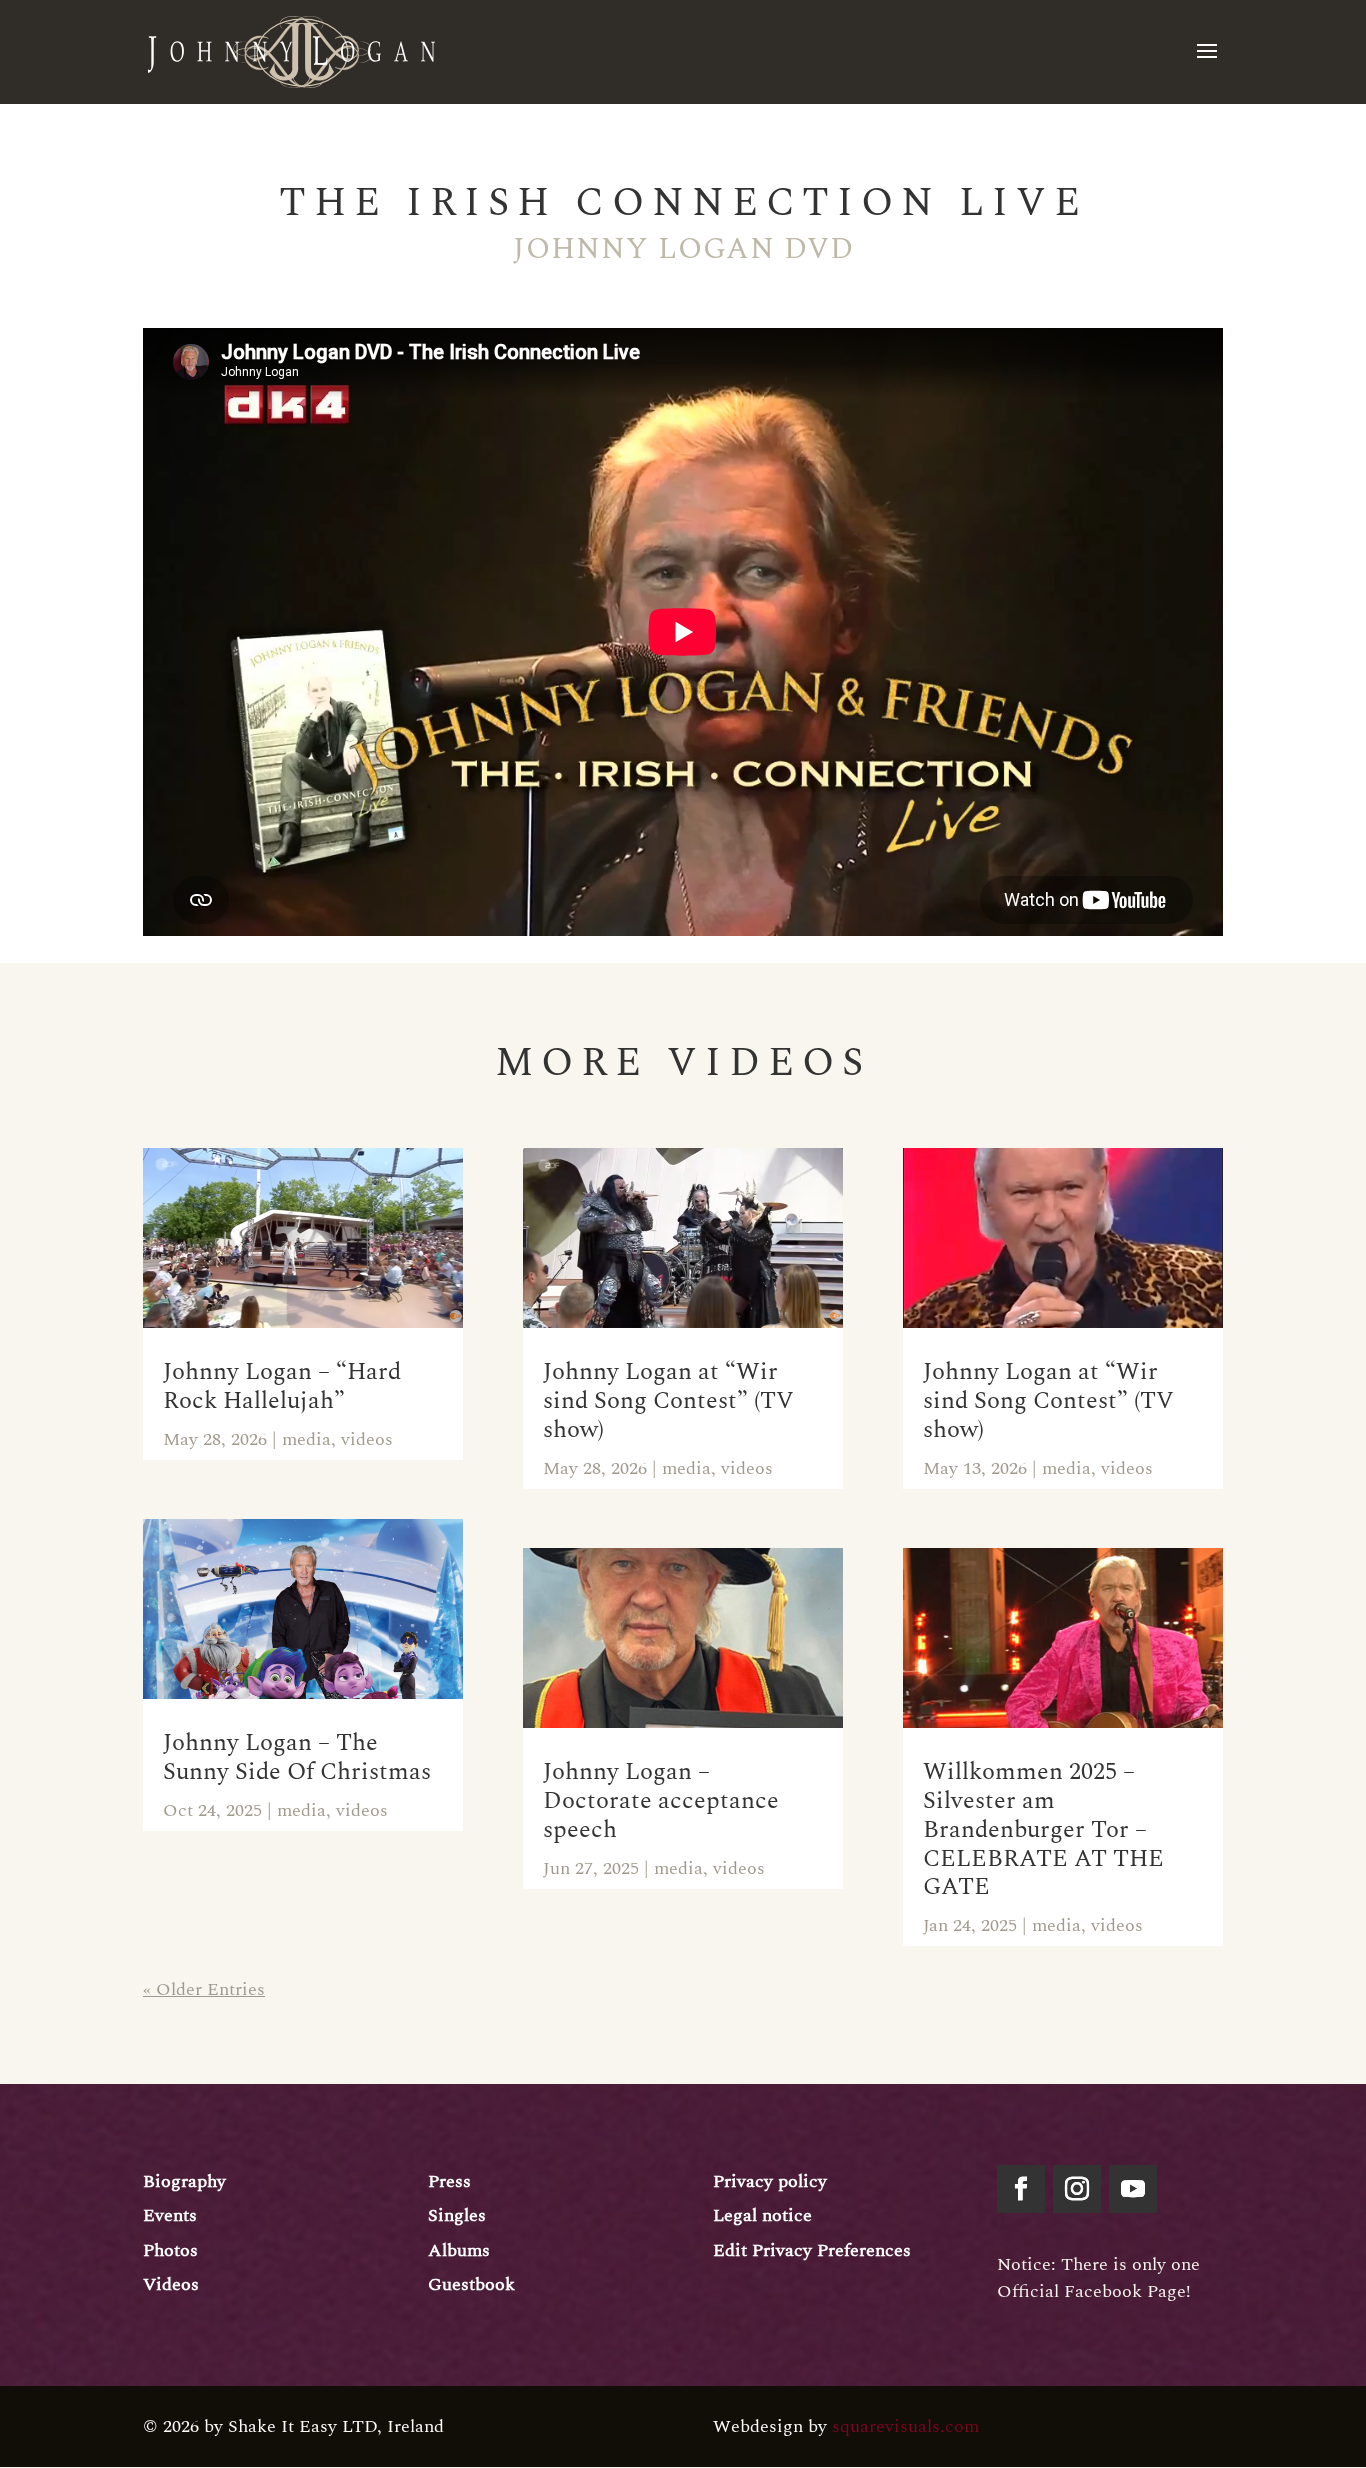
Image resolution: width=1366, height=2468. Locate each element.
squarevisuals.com (905, 2426)
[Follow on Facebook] (1021, 2189)
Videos (171, 2284)
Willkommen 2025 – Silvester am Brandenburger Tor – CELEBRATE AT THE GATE (1043, 1829)
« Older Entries (204, 1989)
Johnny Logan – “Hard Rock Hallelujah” (282, 1386)
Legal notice (762, 2215)
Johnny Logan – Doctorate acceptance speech (661, 1801)
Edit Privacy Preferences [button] (812, 2250)
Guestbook (471, 2284)
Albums (459, 2250)
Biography (184, 2181)
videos (367, 1439)
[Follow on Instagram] (1077, 2189)
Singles (457, 2215)
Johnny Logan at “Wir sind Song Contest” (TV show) (668, 1401)
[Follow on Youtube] (1133, 2189)
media (306, 1439)
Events (170, 2215)
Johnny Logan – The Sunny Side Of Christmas (297, 1757)
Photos (170, 2250)
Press (449, 2181)
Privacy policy (770, 2181)
